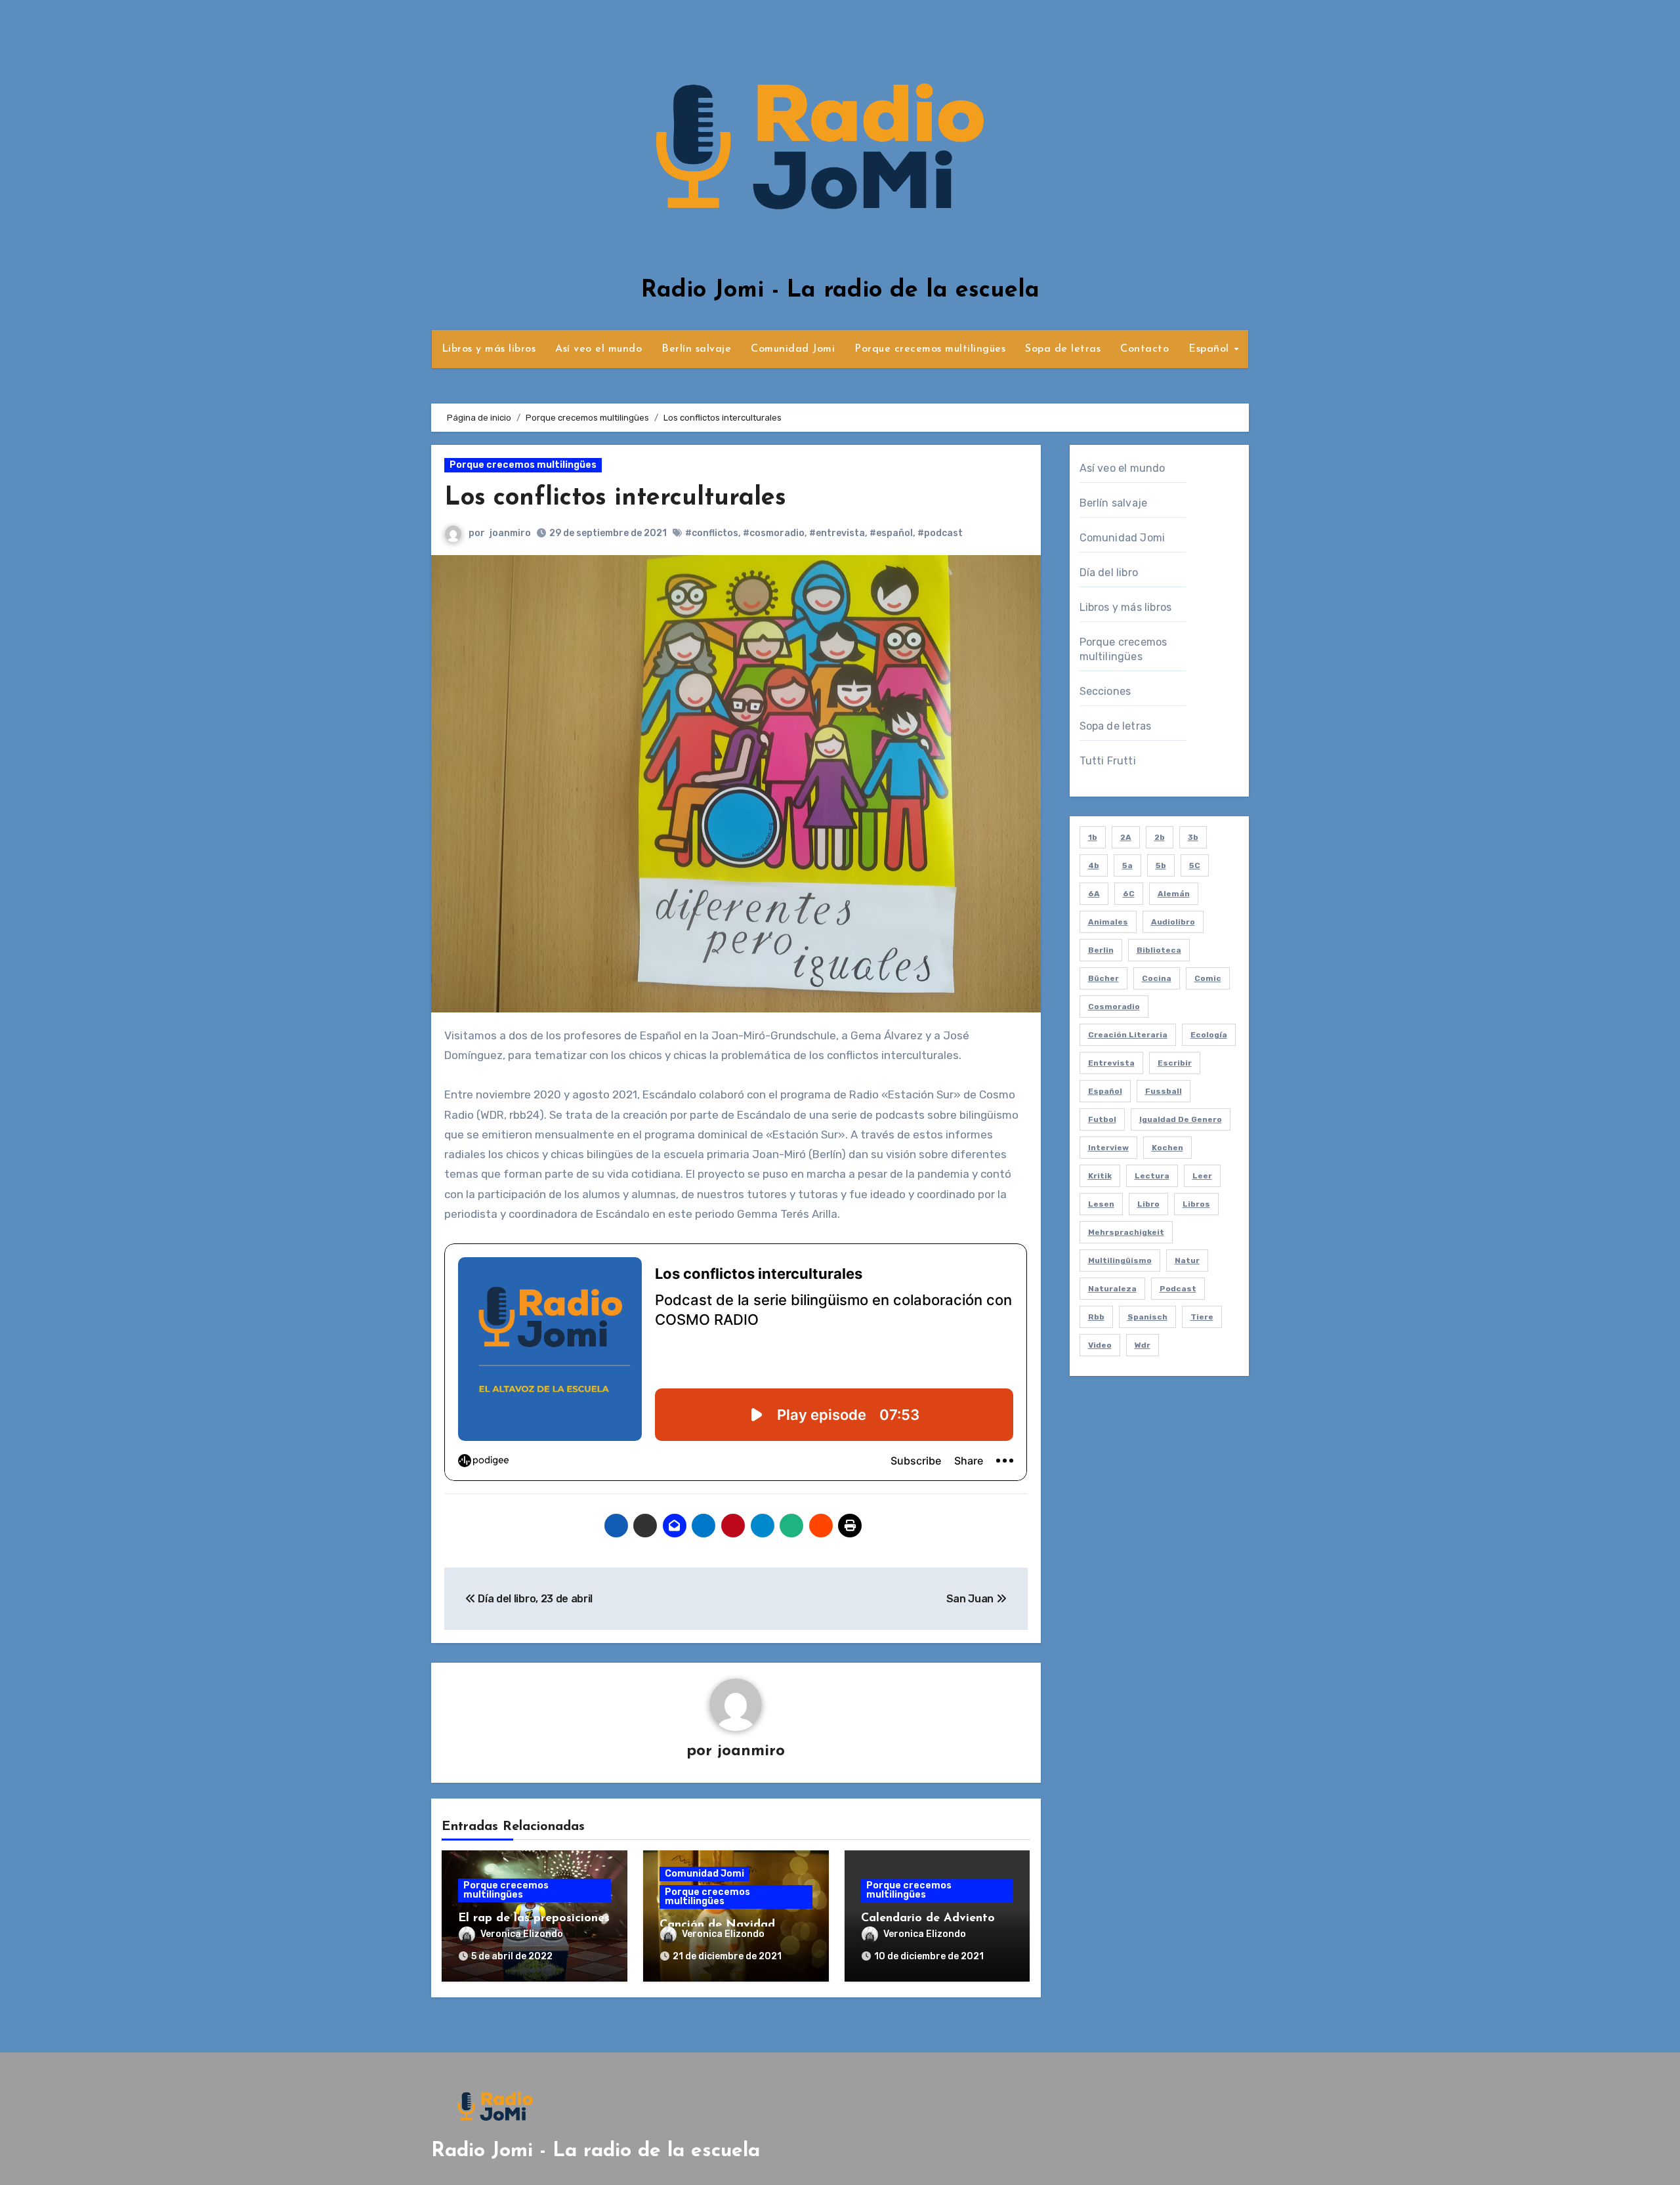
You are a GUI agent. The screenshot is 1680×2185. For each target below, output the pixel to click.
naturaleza (1112, 1289)
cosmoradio (1114, 1007)
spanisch (1147, 1317)
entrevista (1111, 1063)
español (1105, 1091)
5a (1127, 865)
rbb (1096, 1317)
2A (1126, 837)
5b (1161, 865)
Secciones (1105, 691)
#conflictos (712, 533)
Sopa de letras (1063, 349)
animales (1108, 922)
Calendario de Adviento (928, 1919)
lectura (1152, 1176)
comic (1208, 978)
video (1100, 1345)
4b (1094, 865)
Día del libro (1109, 572)
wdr (1143, 1345)
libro (1148, 1204)
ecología (1209, 1035)
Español (1210, 349)
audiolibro (1173, 922)
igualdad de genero (1181, 1119)
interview (1108, 1148)
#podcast (940, 533)
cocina (1157, 978)
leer (1202, 1176)
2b (1160, 837)
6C (1129, 894)
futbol (1102, 1119)
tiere (1202, 1317)
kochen (1167, 1148)
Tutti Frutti (1108, 761)
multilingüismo (1120, 1260)
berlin (1101, 950)
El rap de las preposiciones (534, 1919)
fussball (1164, 1091)
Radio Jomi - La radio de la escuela (840, 291)
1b (1093, 837)
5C (1195, 865)
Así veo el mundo (598, 349)
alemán (1174, 894)
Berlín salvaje (696, 349)
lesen (1101, 1204)
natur (1187, 1260)
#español (891, 533)
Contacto (1144, 349)
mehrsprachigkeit (1126, 1232)
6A (1094, 894)
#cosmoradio (774, 533)
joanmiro (510, 533)
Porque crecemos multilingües (930, 349)
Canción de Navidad (717, 1925)
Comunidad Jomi (793, 349)
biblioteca (1159, 950)
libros (1196, 1204)
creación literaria (1128, 1035)
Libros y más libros (489, 349)
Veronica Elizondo (522, 1934)
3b (1193, 837)
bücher (1103, 978)
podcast (1178, 1289)
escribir (1175, 1063)
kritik (1100, 1176)
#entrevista (837, 533)
